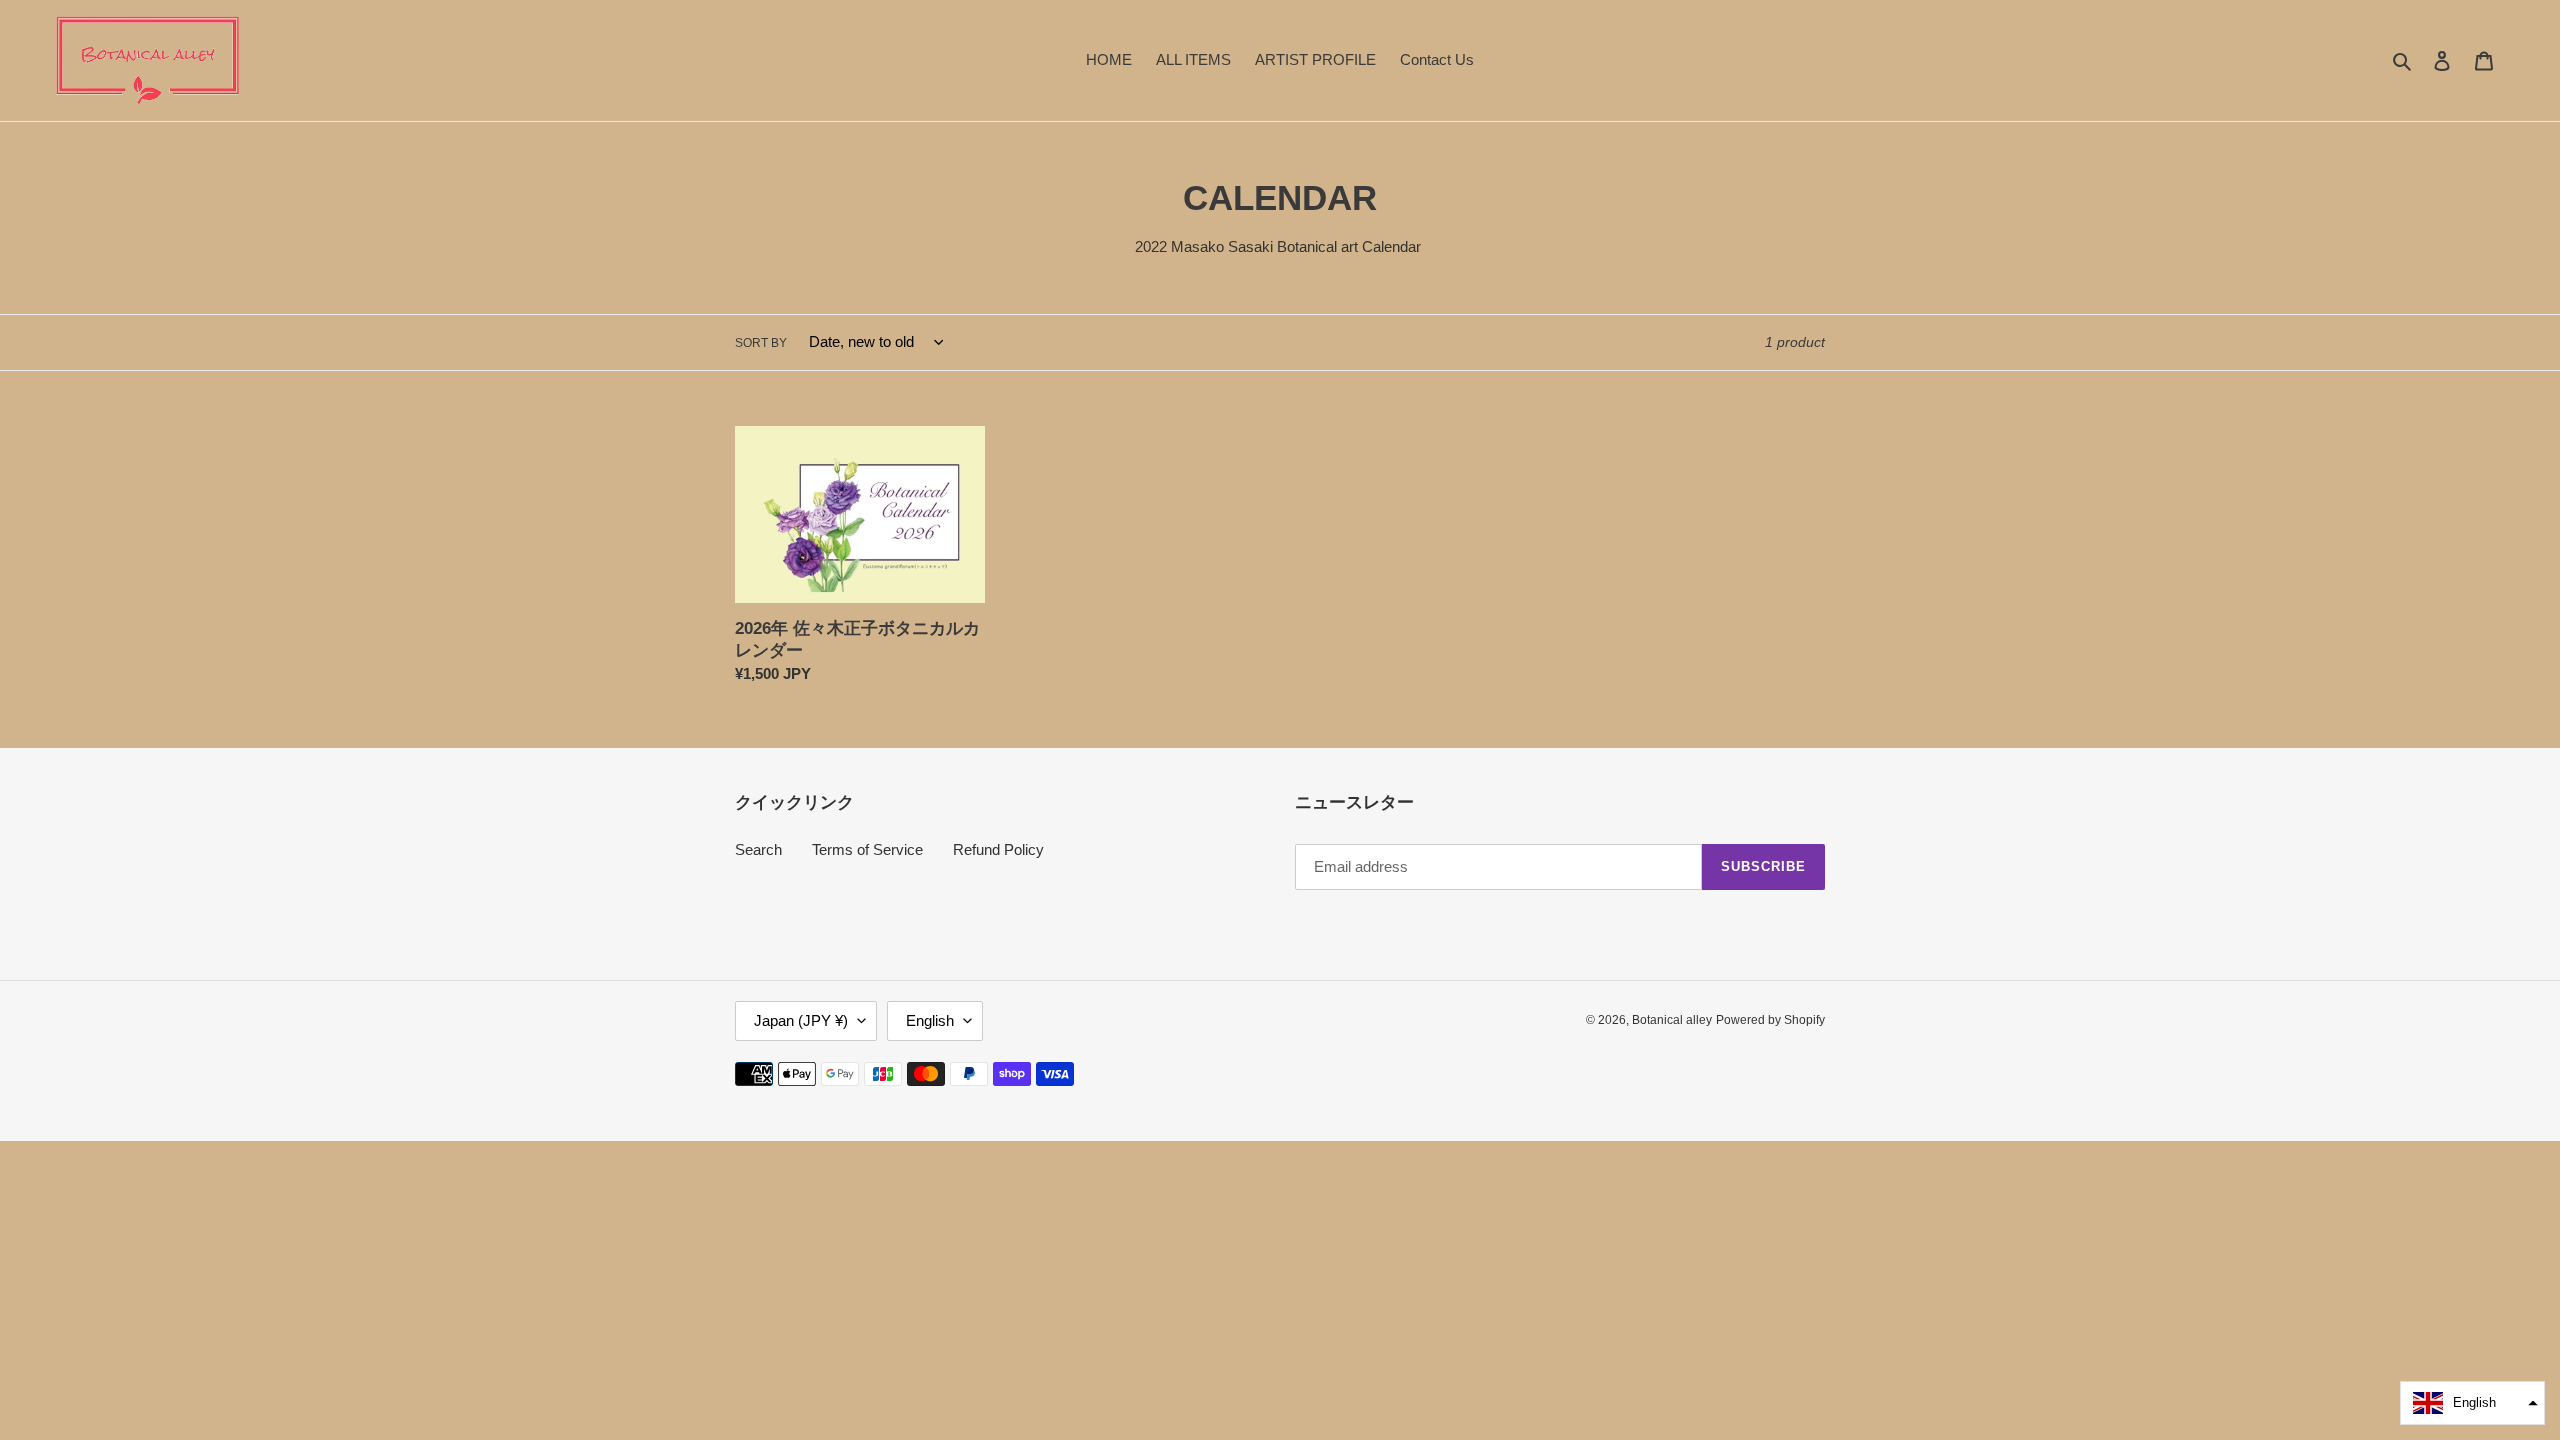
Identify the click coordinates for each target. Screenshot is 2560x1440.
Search (758, 849)
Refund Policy (998, 849)
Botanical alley (1672, 1020)
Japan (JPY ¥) (801, 1020)
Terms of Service (867, 849)
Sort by (761, 343)
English (930, 1020)
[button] (2472, 1403)
